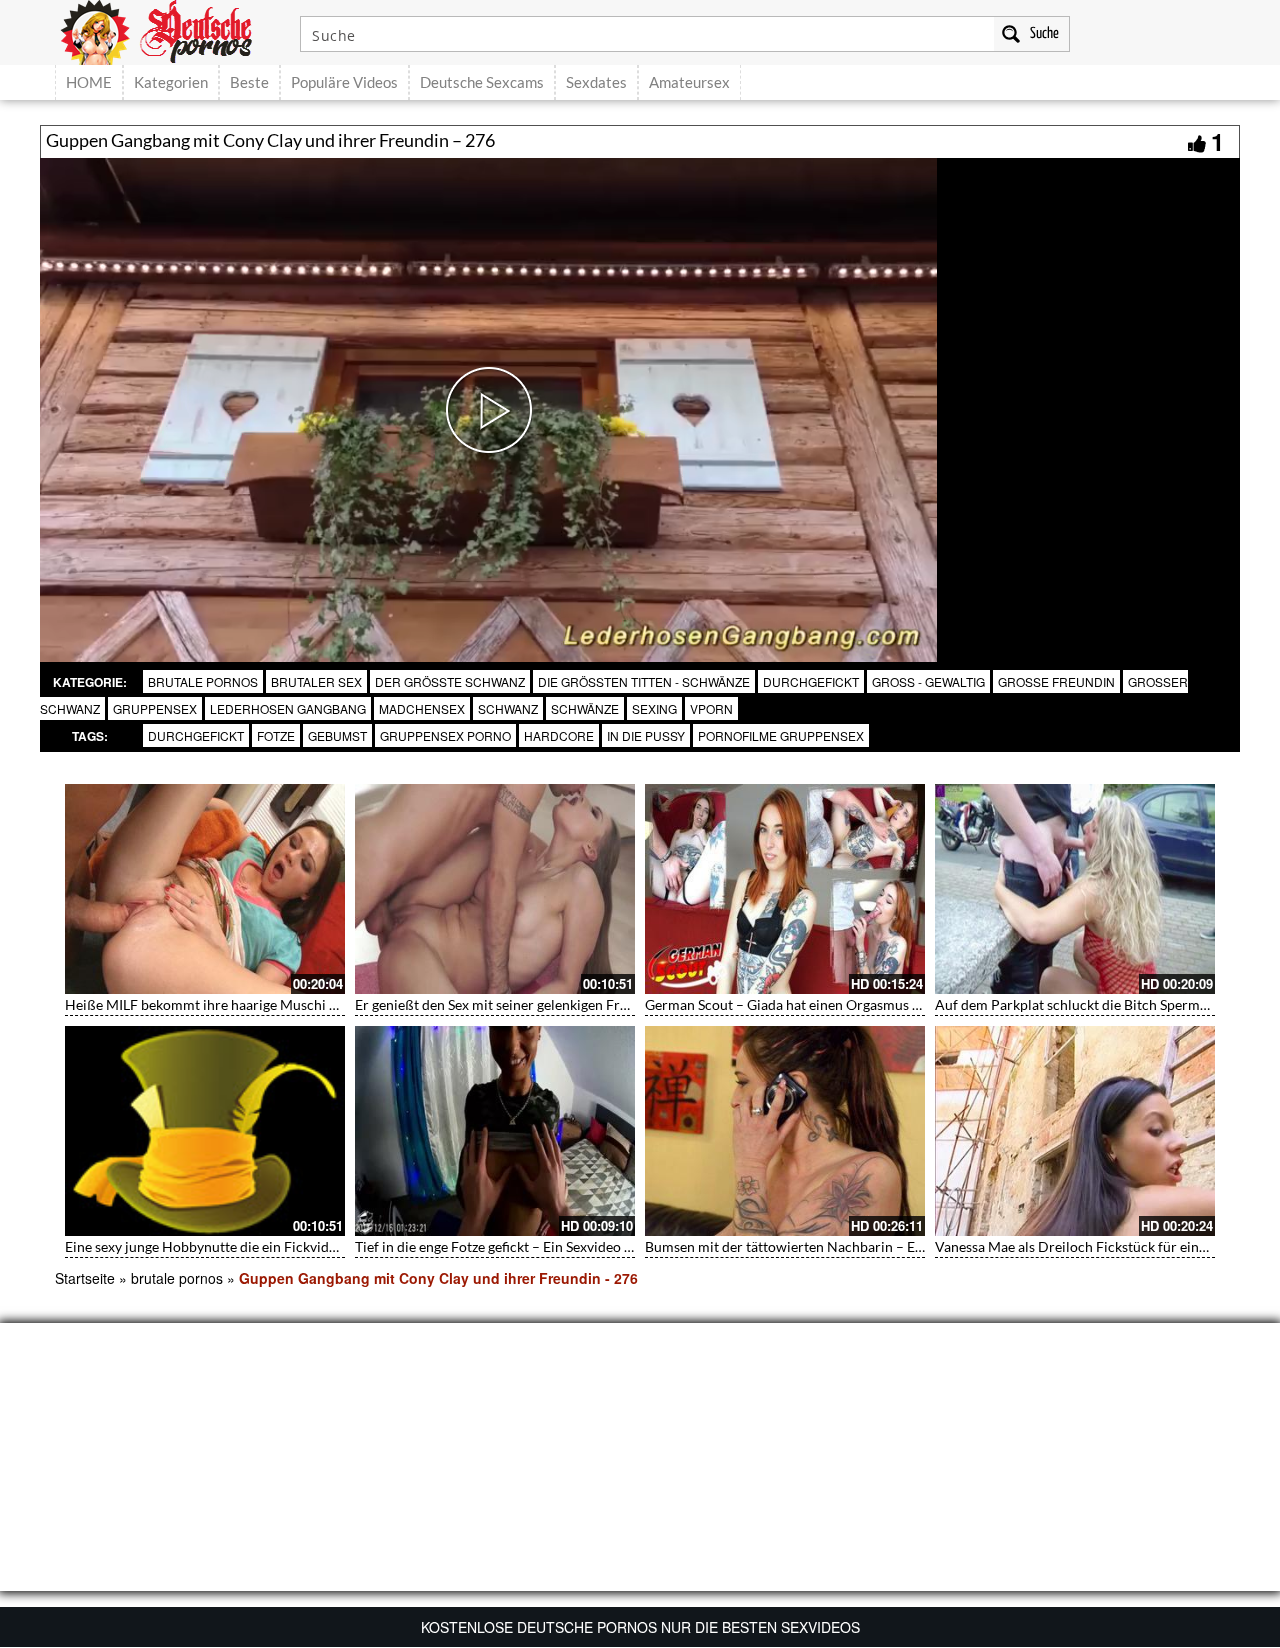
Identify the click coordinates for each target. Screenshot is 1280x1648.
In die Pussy (646, 735)
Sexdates (596, 82)
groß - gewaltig (928, 681)
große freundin (1056, 681)
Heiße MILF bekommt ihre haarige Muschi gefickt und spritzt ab (261, 1004)
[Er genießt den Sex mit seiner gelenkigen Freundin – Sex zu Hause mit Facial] (495, 889)
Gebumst (337, 735)
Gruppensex (155, 708)
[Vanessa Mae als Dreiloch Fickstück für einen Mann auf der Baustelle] (1075, 1131)
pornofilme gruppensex (781, 735)
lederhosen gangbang (288, 708)
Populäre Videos (344, 82)
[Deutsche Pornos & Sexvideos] (171, 30)
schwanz (508, 708)
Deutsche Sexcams (482, 82)
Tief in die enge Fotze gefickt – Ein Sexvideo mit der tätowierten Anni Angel (586, 1246)
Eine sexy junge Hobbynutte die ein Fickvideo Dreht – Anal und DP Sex (283, 1246)
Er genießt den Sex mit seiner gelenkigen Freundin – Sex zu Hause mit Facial (588, 1004)
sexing (654, 708)
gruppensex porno (445, 735)
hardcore (559, 735)
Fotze (276, 735)
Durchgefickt (811, 681)
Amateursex (689, 82)
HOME (89, 82)
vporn (711, 708)
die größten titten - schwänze (644, 681)
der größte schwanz (450, 681)
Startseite (85, 1278)
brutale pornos (203, 681)
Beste (249, 82)
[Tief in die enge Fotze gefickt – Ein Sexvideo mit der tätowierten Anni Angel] (495, 1131)
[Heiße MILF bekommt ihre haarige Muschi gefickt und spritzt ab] (205, 889)
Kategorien (171, 82)
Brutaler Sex (316, 681)
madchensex (422, 708)
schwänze (585, 708)
